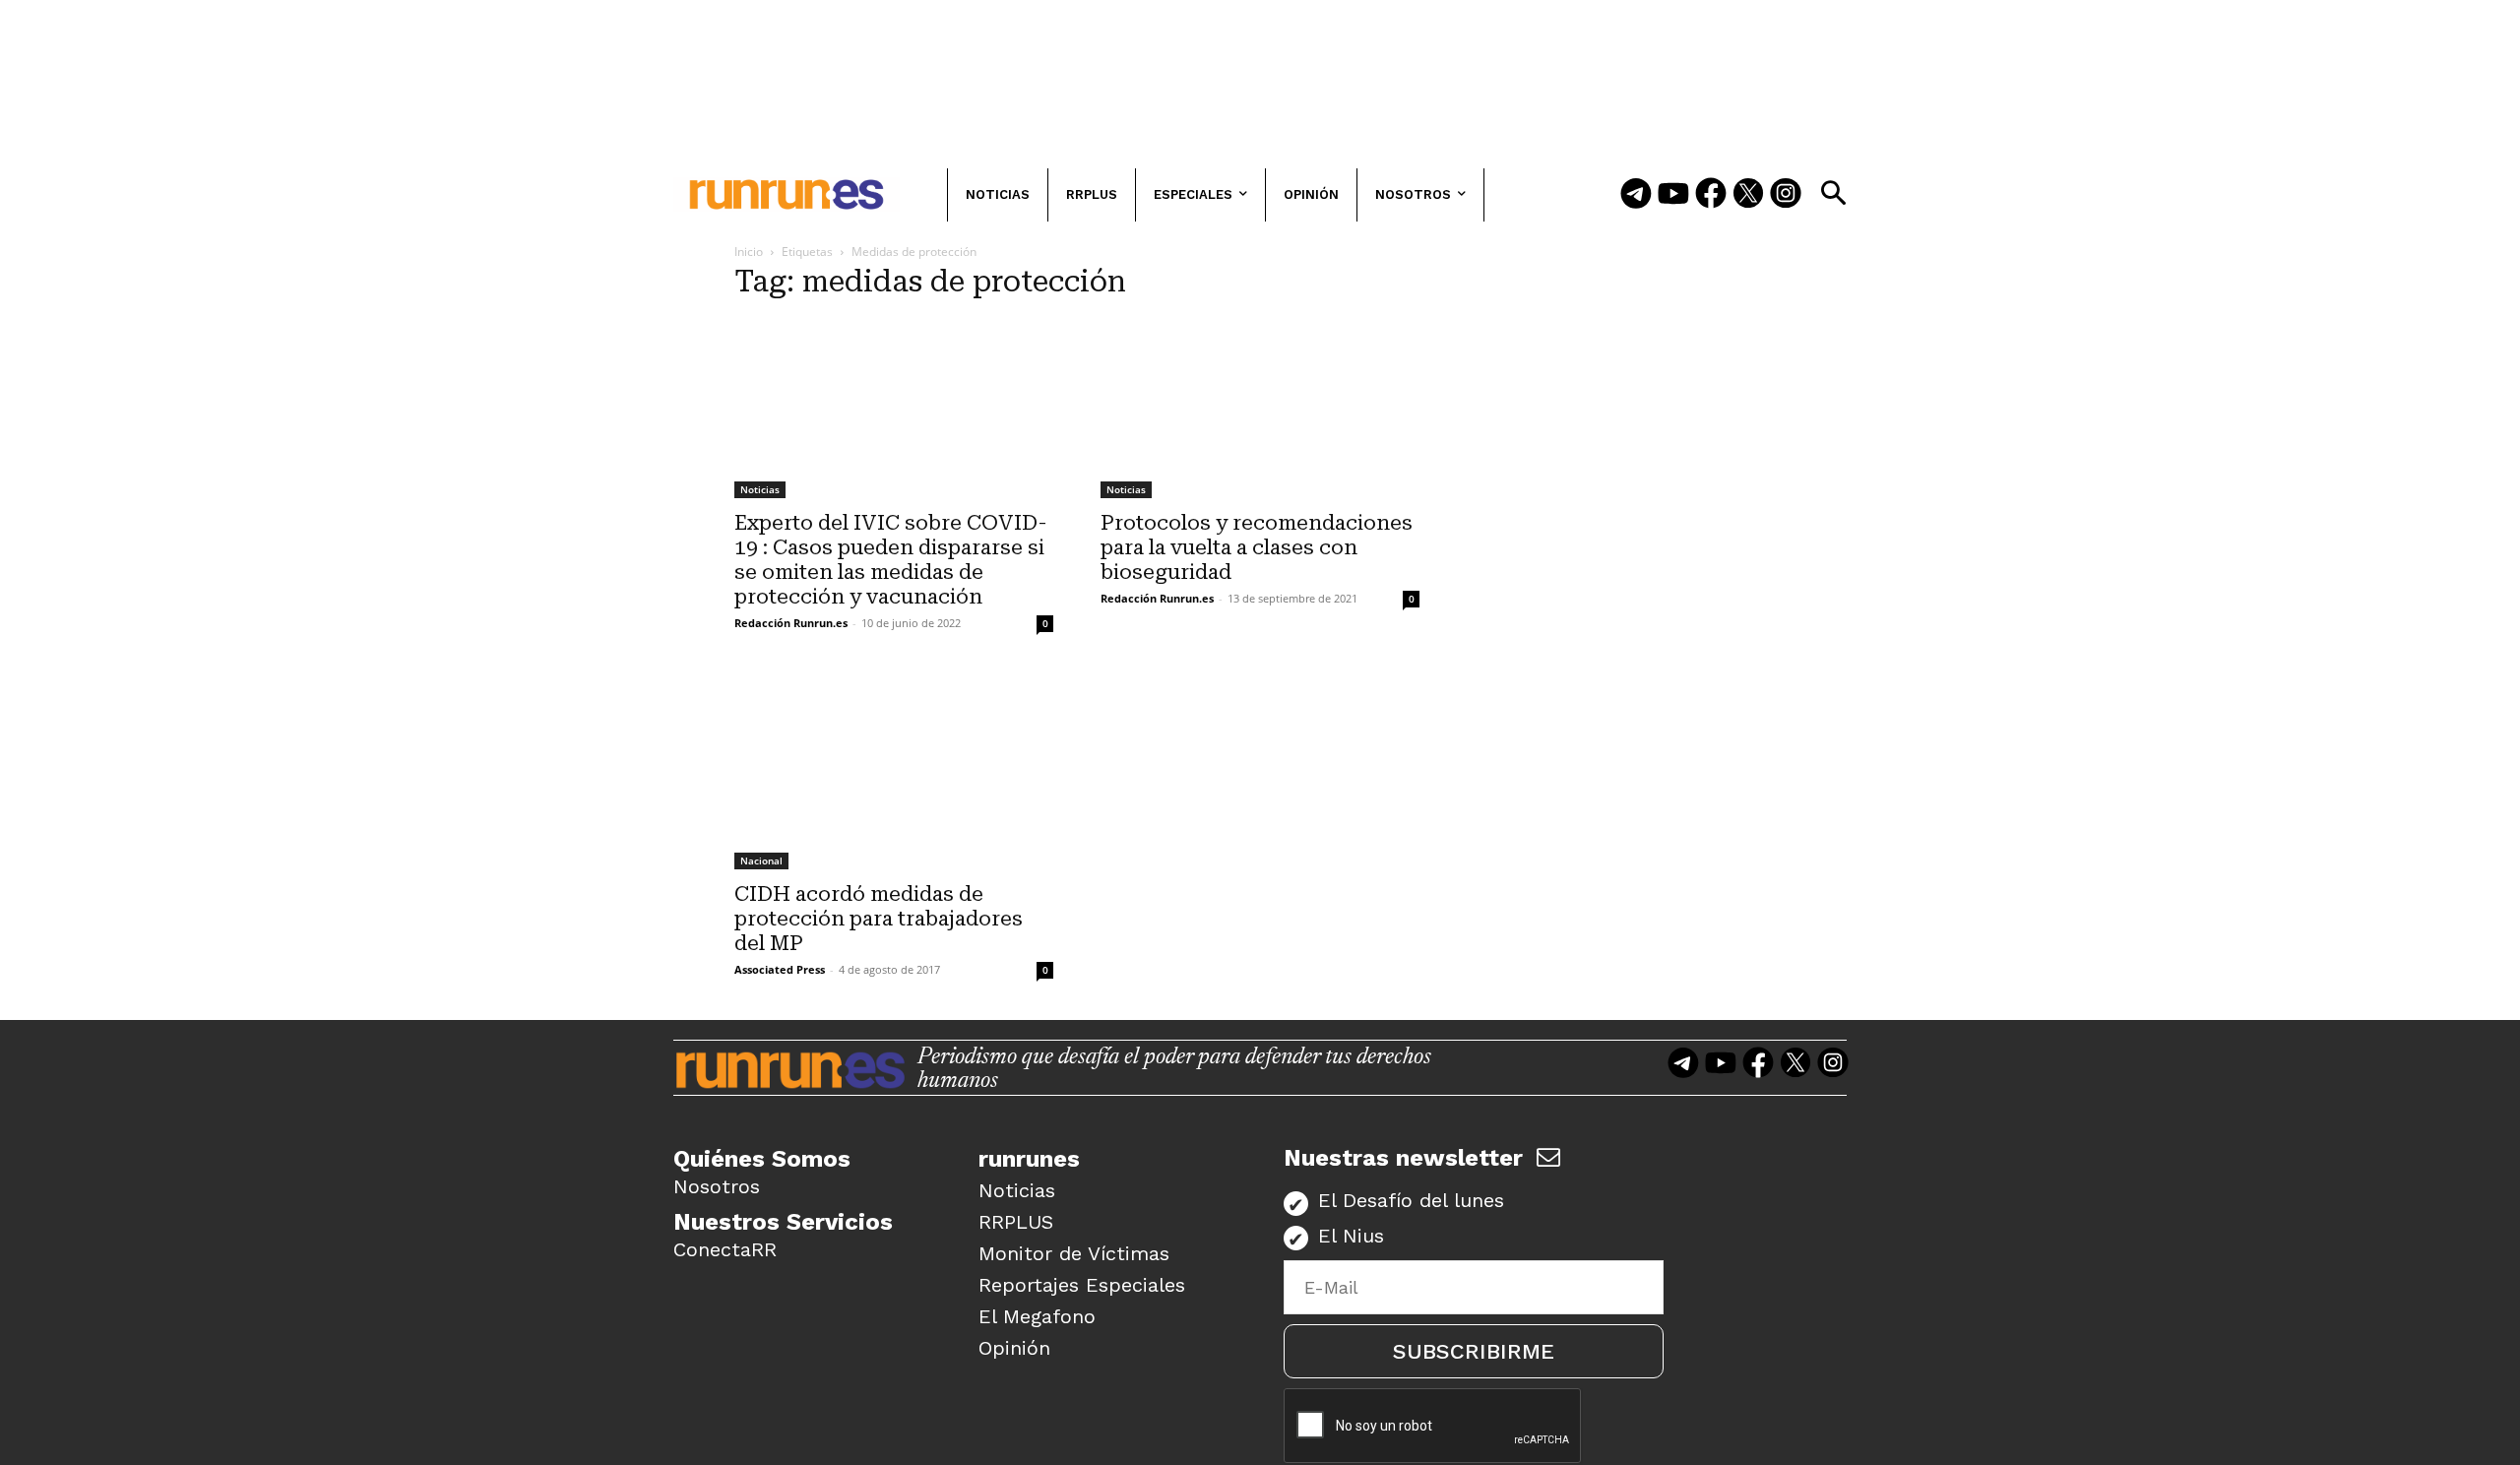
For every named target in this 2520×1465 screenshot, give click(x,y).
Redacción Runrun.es (791, 623)
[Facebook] (1711, 195)
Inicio (749, 252)
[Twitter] (1748, 195)
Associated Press (780, 969)
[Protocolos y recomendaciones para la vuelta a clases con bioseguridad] (1260, 409)
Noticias (760, 489)
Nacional (761, 860)
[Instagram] (1786, 195)
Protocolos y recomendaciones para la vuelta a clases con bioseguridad (1257, 547)
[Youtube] (1673, 195)
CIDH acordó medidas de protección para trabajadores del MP (879, 919)
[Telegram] (1636, 195)
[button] (1833, 193)
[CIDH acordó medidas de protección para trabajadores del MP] (894, 771)
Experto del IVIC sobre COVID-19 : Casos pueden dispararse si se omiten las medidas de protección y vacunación (891, 560)
